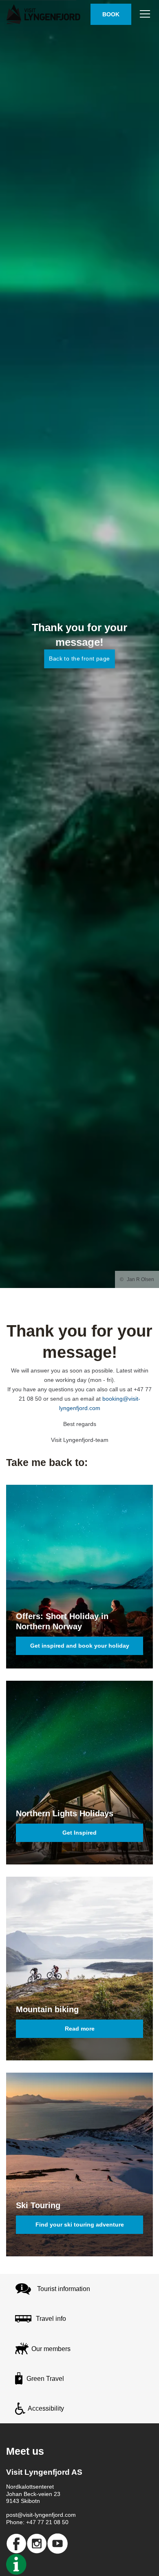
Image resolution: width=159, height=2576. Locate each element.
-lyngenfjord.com (54, 2515)
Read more (80, 2029)
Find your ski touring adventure (80, 2225)
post (12, 2515)
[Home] (45, 14)
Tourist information (64, 2289)
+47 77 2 (38, 2522)
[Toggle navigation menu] (145, 14)
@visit (25, 2515)
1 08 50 (59, 2522)
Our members (51, 2349)
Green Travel (45, 2379)
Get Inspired (79, 1833)
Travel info (51, 2319)
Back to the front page (79, 658)
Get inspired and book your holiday (80, 1646)
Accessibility (46, 2408)
